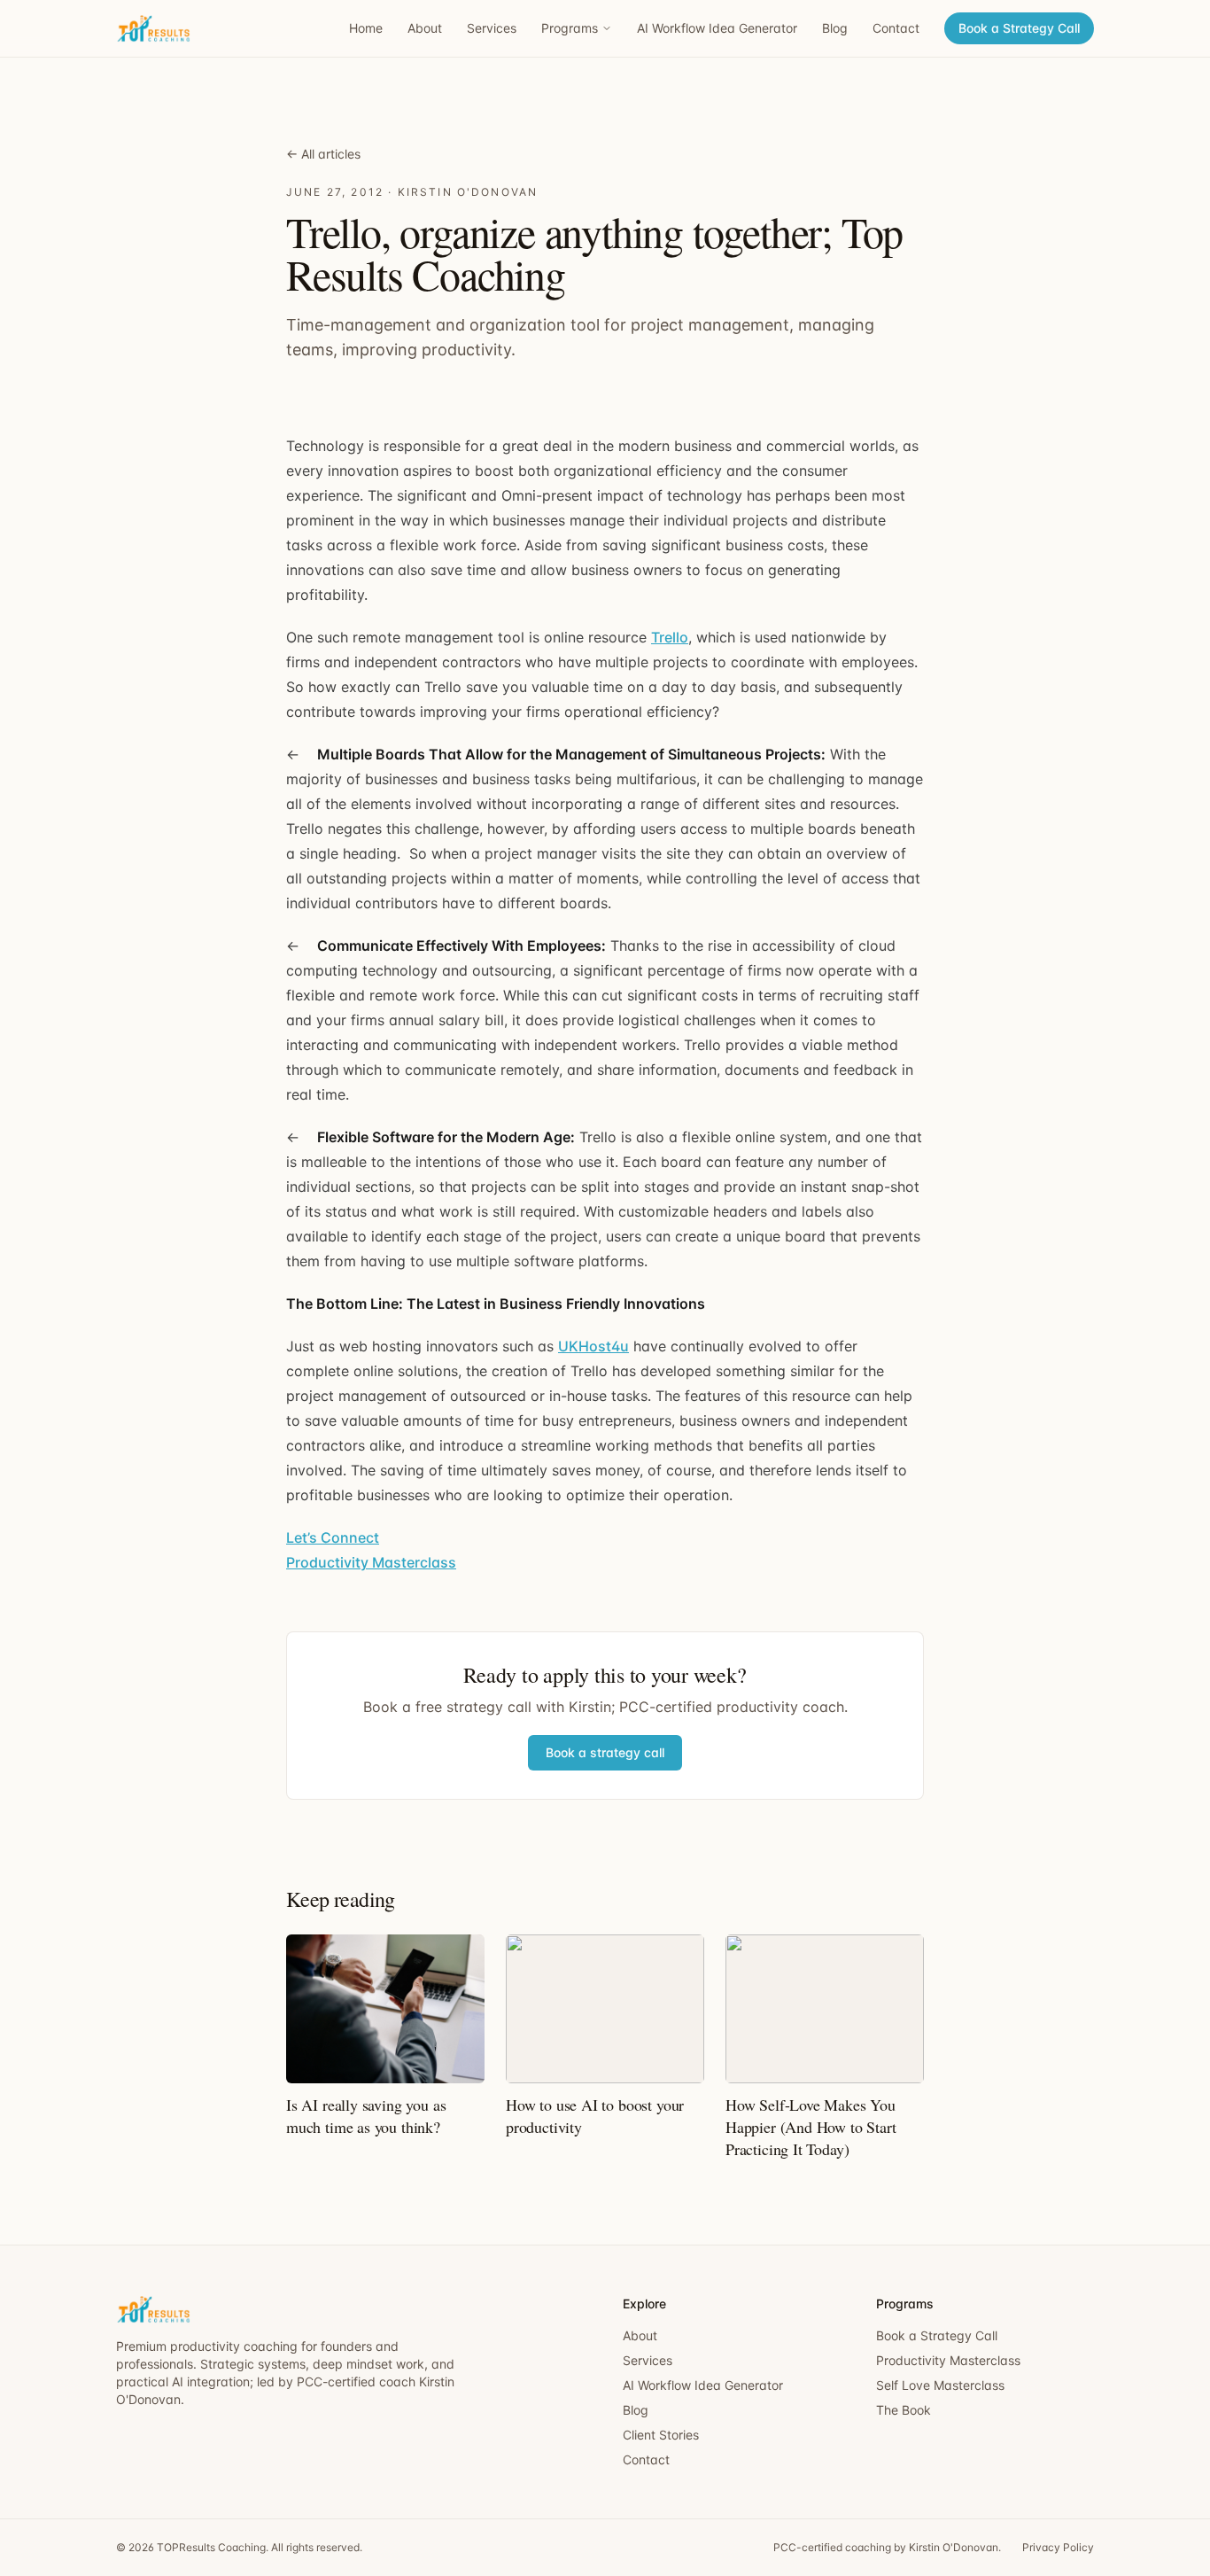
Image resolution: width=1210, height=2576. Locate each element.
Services (492, 28)
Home (366, 28)
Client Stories (661, 2435)
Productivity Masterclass (371, 1562)
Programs (570, 28)
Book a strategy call (605, 1752)
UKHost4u (593, 1346)
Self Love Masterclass (940, 2385)
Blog (835, 28)
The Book (904, 2410)
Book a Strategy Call (1019, 28)
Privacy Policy (1058, 2547)
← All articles (323, 154)
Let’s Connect (333, 1537)
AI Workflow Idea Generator (717, 28)
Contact (896, 28)
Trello (670, 637)
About (425, 28)
